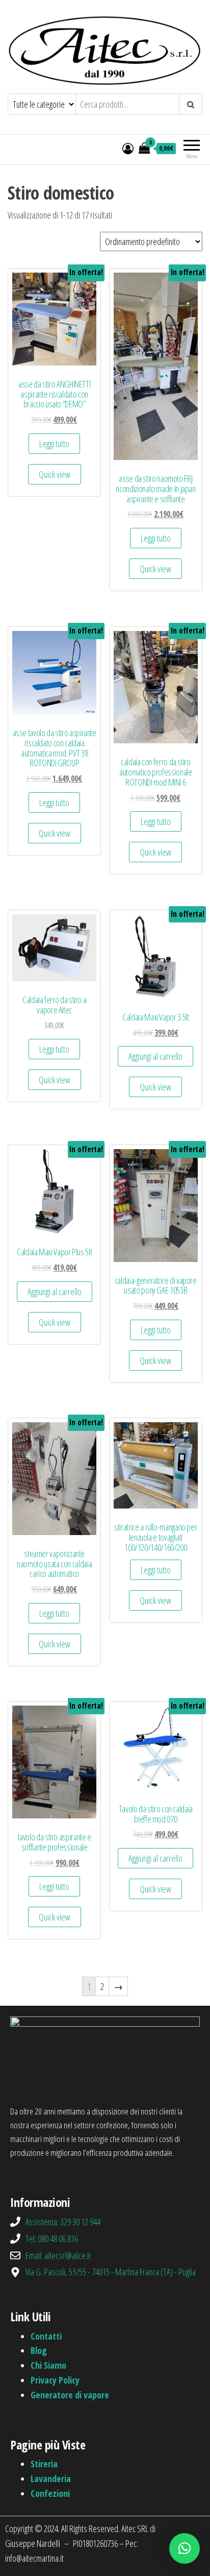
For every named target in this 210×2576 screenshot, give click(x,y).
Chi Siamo (48, 2365)
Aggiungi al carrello (155, 1056)
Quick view (55, 474)
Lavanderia (51, 2478)
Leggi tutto (54, 444)
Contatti (46, 2336)
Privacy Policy (55, 2380)
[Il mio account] (128, 148)
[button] (185, 2548)
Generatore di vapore (70, 2395)
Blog (39, 2350)
